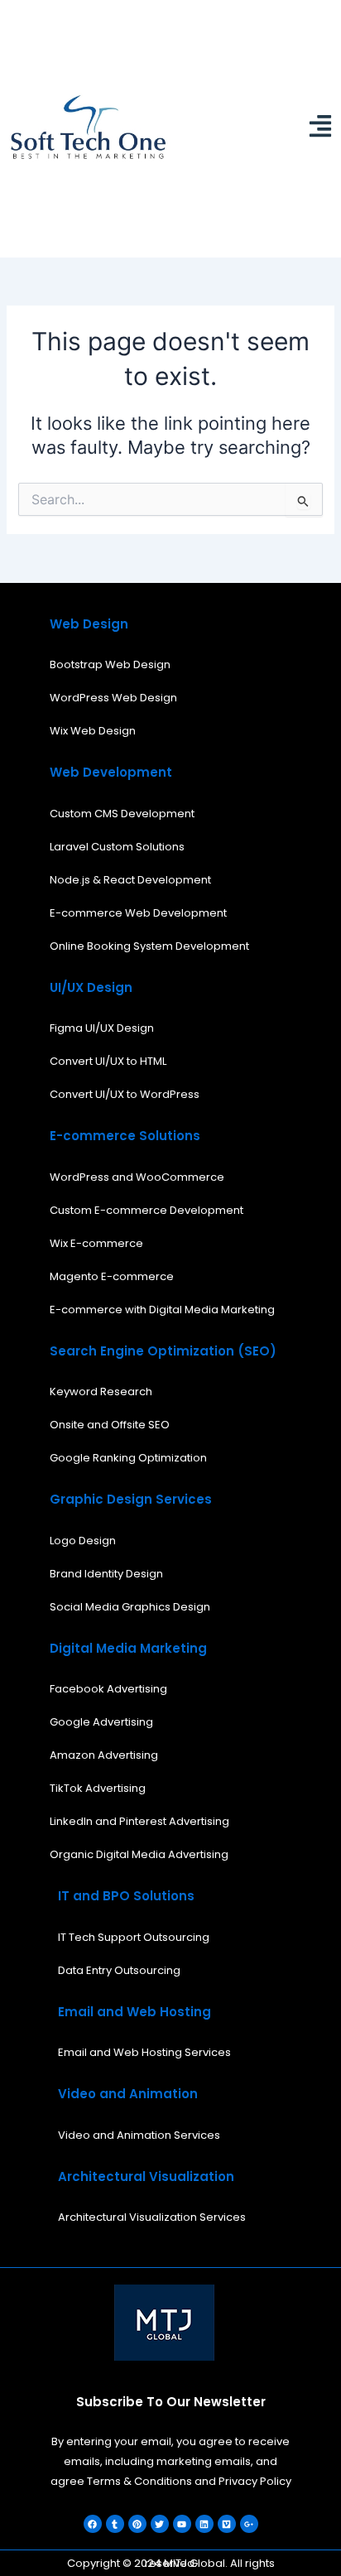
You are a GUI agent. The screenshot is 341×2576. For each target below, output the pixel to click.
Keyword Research (101, 1392)
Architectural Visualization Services (152, 2217)
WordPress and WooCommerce (137, 1177)
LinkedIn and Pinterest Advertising (139, 1821)
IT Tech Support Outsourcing (134, 1937)
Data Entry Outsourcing (119, 1970)
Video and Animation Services (139, 2135)
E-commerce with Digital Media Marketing (162, 1310)
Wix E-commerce (96, 1243)
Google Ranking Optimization (128, 1458)
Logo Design (83, 1541)
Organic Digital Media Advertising (139, 1854)
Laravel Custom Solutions (117, 847)
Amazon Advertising (104, 1755)
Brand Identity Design (106, 1574)
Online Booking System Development (149, 946)
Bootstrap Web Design (110, 664)
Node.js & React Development (130, 880)
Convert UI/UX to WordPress (125, 1094)
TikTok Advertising (98, 1788)
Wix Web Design (93, 731)
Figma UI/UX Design (102, 1028)
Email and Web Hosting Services (144, 2052)
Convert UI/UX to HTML (108, 1061)
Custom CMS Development (122, 814)
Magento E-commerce (112, 1276)
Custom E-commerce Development (146, 1210)
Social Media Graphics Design (130, 1607)
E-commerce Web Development (138, 913)
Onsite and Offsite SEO (110, 1425)
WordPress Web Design (113, 698)
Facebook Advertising (108, 1689)
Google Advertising (101, 1722)
